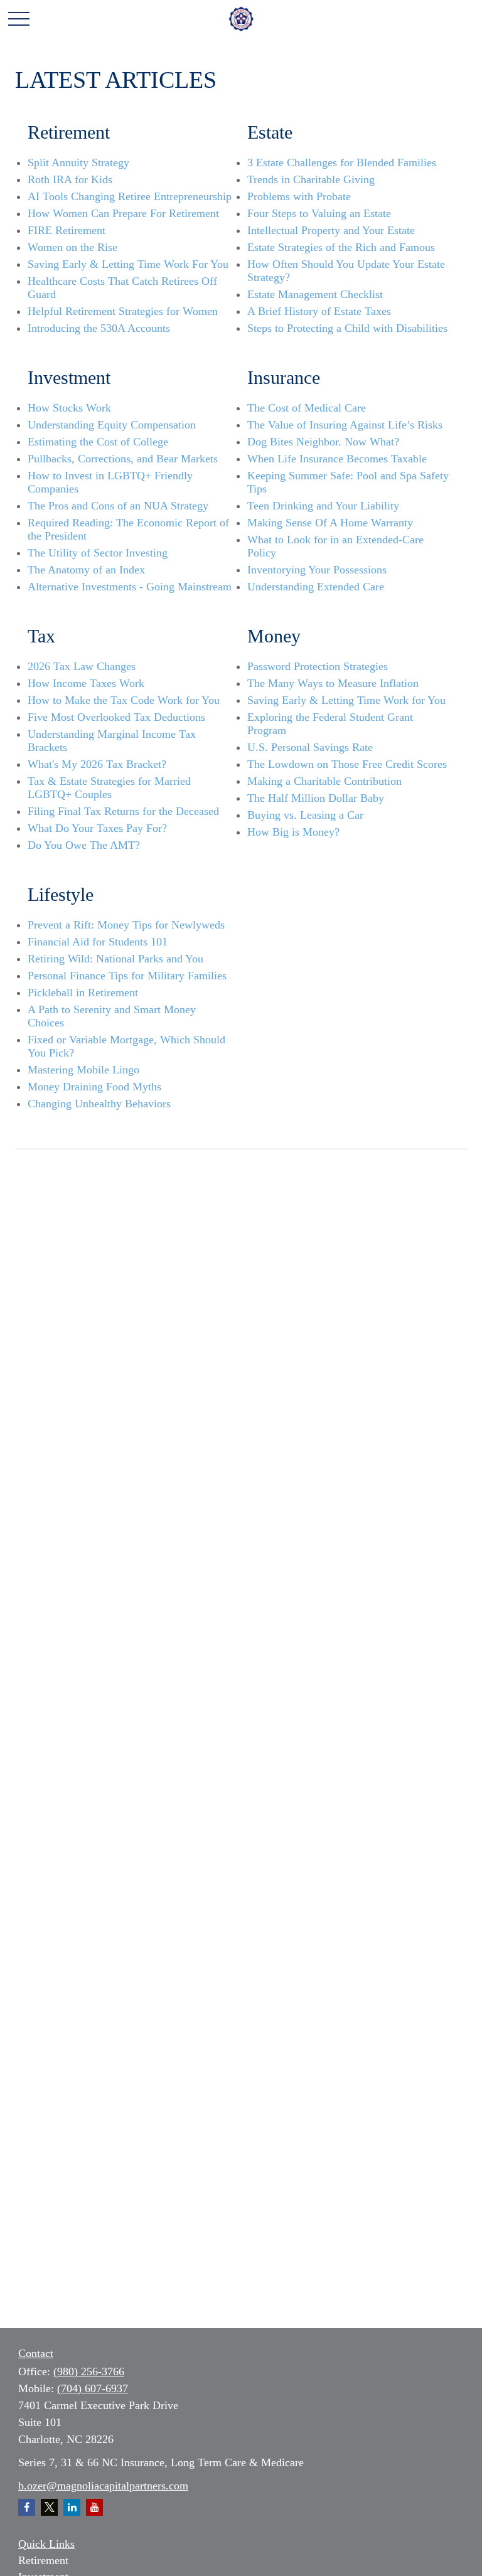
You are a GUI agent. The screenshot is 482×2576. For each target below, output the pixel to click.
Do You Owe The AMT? (84, 845)
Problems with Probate (299, 196)
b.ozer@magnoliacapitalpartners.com (103, 2486)
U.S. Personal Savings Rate (310, 747)
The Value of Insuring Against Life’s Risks (345, 425)
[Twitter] (49, 2507)
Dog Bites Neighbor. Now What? (323, 442)
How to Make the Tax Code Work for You (124, 700)
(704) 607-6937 (93, 2388)
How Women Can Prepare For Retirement (123, 213)
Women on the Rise (72, 247)
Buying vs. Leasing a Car (305, 815)
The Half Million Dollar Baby (316, 798)
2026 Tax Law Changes (82, 666)
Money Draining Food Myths (94, 1087)
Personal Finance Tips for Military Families (127, 976)
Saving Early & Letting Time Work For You (128, 264)
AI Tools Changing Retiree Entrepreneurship (130, 196)
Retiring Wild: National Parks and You (115, 959)
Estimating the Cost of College (98, 442)
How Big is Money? (293, 832)
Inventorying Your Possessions (317, 570)
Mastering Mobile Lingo (83, 1070)
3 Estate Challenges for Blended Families (342, 162)
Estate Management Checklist (315, 294)
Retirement (43, 2560)
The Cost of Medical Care (307, 408)
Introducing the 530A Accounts (99, 328)
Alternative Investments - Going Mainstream (130, 587)
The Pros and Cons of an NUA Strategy (118, 506)
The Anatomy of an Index (86, 570)
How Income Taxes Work (86, 683)
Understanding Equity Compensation (112, 425)
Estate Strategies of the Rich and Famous (341, 247)
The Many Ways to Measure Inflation (333, 683)
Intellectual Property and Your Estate (331, 230)
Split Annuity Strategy (78, 162)
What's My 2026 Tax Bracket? (97, 764)
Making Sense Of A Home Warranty (330, 523)
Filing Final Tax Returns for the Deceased (123, 811)
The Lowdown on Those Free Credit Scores (347, 764)
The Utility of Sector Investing (98, 553)
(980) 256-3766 (89, 2371)
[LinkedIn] (72, 2507)
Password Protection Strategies (318, 666)
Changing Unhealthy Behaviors (99, 1104)
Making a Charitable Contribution (324, 781)
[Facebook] (27, 2507)
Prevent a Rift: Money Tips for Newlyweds (126, 925)
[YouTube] (94, 2507)
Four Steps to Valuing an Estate (319, 213)
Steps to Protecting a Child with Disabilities (347, 328)
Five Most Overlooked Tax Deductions (116, 717)
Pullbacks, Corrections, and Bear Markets (123, 459)
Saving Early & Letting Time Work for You (346, 700)
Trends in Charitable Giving (311, 179)
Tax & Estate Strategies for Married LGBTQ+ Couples (109, 788)
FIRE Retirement (67, 230)
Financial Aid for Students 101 (98, 942)
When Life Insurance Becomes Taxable (337, 459)
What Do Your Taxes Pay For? (97, 828)
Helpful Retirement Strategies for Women (123, 311)
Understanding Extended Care (316, 587)
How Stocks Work (69, 408)
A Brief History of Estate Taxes (319, 311)
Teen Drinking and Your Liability (323, 506)
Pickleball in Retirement (83, 993)
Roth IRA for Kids (70, 179)
